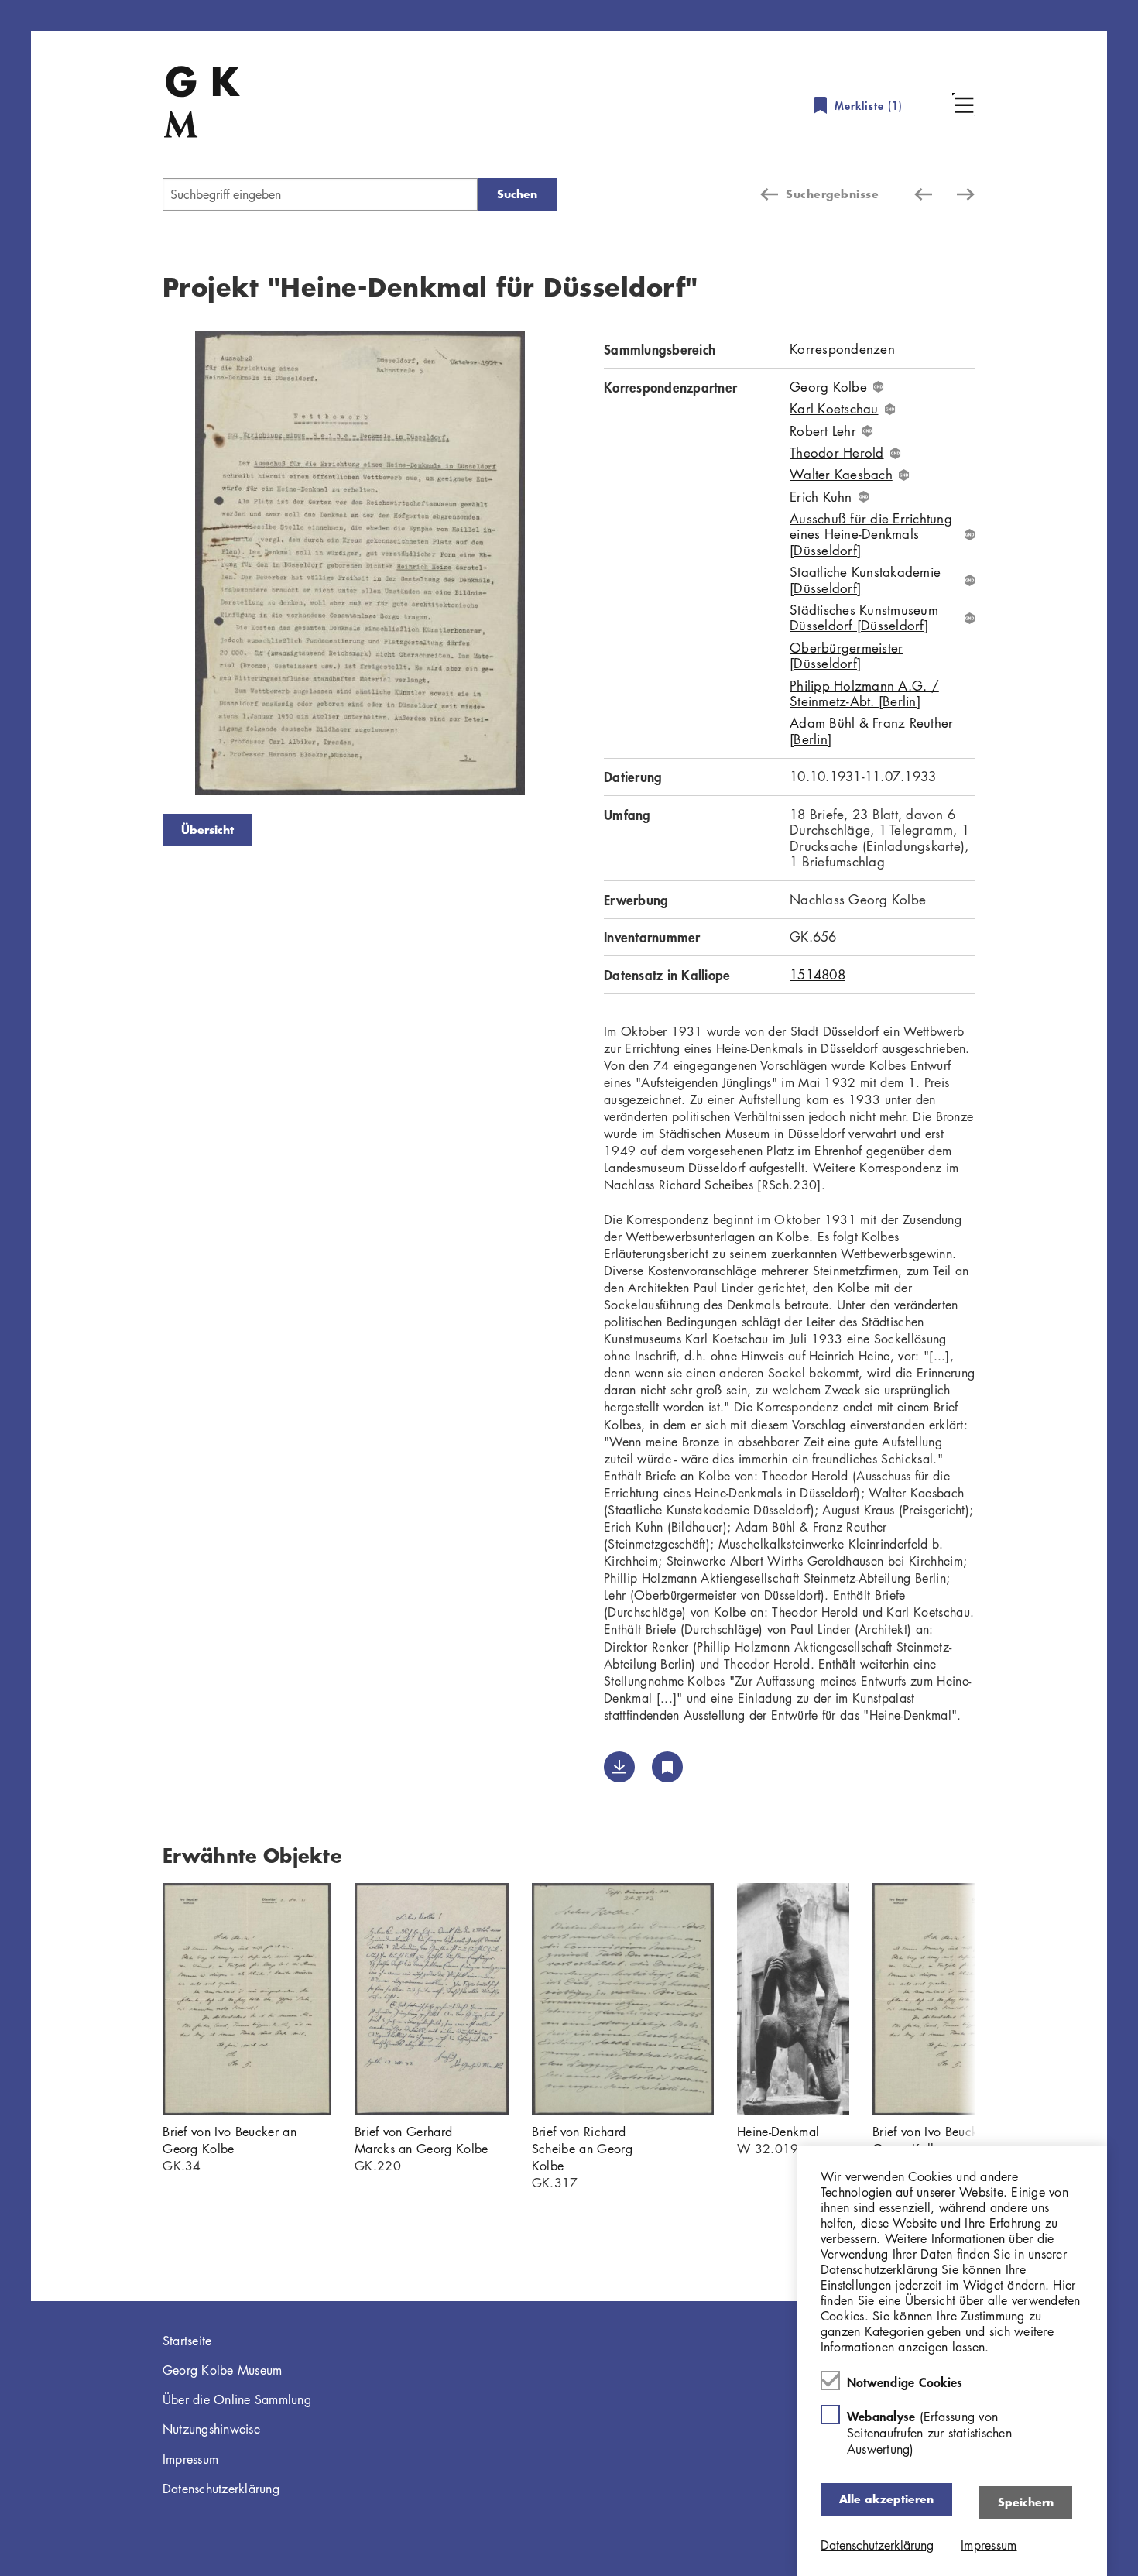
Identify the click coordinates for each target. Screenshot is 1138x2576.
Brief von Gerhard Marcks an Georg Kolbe (422, 2140)
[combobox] (320, 194)
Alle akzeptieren (886, 2499)
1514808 (818, 974)
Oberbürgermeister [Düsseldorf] (846, 656)
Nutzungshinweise (211, 2429)
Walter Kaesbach (841, 475)
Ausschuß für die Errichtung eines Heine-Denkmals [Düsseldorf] (871, 535)
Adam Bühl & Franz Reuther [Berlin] (871, 731)
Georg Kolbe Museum (223, 2370)
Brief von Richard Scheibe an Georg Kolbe (582, 2149)
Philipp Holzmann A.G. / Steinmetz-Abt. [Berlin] (864, 694)
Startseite (187, 2341)
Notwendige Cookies (905, 2382)
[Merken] (667, 1767)
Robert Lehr (823, 431)
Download (619, 1767)
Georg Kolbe (828, 387)
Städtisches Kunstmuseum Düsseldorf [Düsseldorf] (864, 618)
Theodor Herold (837, 453)
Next (581, 566)
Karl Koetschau (834, 409)
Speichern (1026, 2502)
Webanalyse (929, 2432)
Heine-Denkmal (778, 2132)
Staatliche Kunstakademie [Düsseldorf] (865, 580)
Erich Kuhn (821, 497)
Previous (139, 566)
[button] (964, 105)
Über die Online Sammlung (237, 2399)
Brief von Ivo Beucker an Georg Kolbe (230, 2140)
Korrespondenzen (842, 349)
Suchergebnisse (832, 194)
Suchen (517, 194)
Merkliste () (869, 106)
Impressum (190, 2459)
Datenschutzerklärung (221, 2489)
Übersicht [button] (207, 830)
